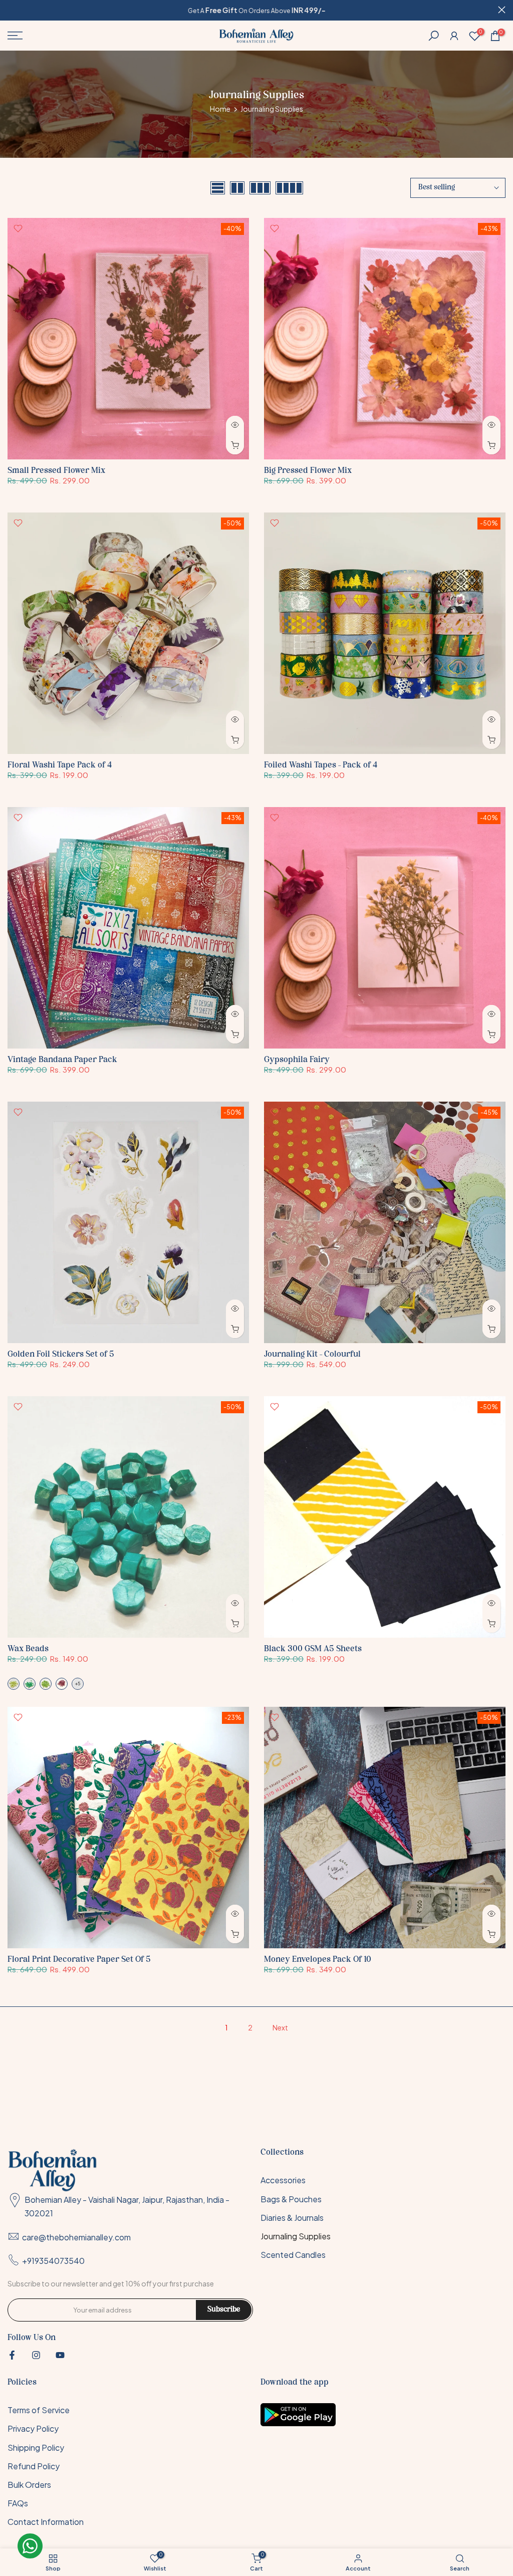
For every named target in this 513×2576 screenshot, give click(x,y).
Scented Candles (293, 2255)
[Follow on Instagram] (36, 2355)
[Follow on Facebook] (12, 2355)
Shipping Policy (36, 2448)
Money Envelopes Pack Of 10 (318, 1960)
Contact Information (46, 2522)
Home (220, 109)
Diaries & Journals (292, 2218)
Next (280, 2027)
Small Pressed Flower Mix (56, 471)
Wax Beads (28, 1649)
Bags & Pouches (291, 2199)
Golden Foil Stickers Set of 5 (61, 1354)
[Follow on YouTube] (60, 2355)
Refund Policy (34, 2466)
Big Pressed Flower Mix (308, 471)
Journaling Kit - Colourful (312, 1354)
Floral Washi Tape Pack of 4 (60, 765)
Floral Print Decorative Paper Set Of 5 (79, 1960)
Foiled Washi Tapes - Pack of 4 (321, 765)
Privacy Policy (33, 2428)
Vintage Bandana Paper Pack (62, 1060)
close (11, 10)
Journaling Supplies (296, 2236)
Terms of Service (39, 2410)
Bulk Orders (29, 2485)
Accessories (283, 2180)
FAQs (18, 2503)
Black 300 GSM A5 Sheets (313, 1649)
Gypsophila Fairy (297, 1060)
